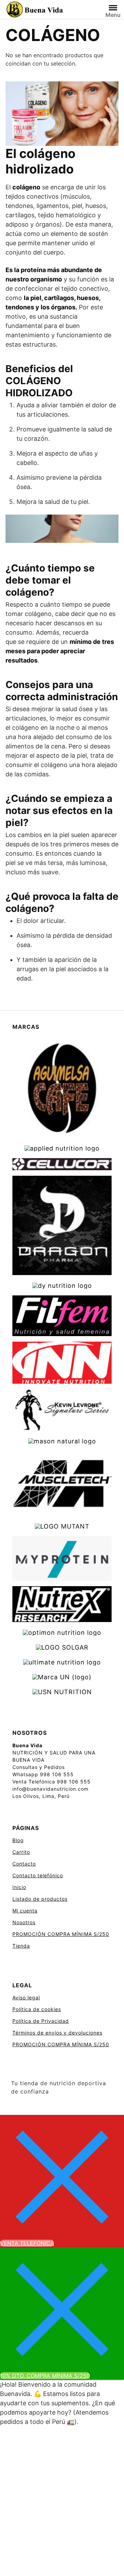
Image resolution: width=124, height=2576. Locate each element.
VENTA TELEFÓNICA (27, 2243)
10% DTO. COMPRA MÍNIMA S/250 (45, 2376)
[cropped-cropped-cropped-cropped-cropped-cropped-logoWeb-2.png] (35, 10)
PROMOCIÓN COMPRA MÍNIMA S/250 (61, 1934)
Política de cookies (37, 2009)
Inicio (19, 1887)
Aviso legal (26, 1997)
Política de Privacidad (41, 2021)
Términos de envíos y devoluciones (57, 2033)
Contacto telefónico (38, 1875)
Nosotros (24, 1922)
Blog (18, 1840)
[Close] (62, 2176)
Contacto (24, 1864)
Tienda (21, 1946)
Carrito (21, 1852)
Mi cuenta (25, 1911)
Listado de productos (40, 1899)
